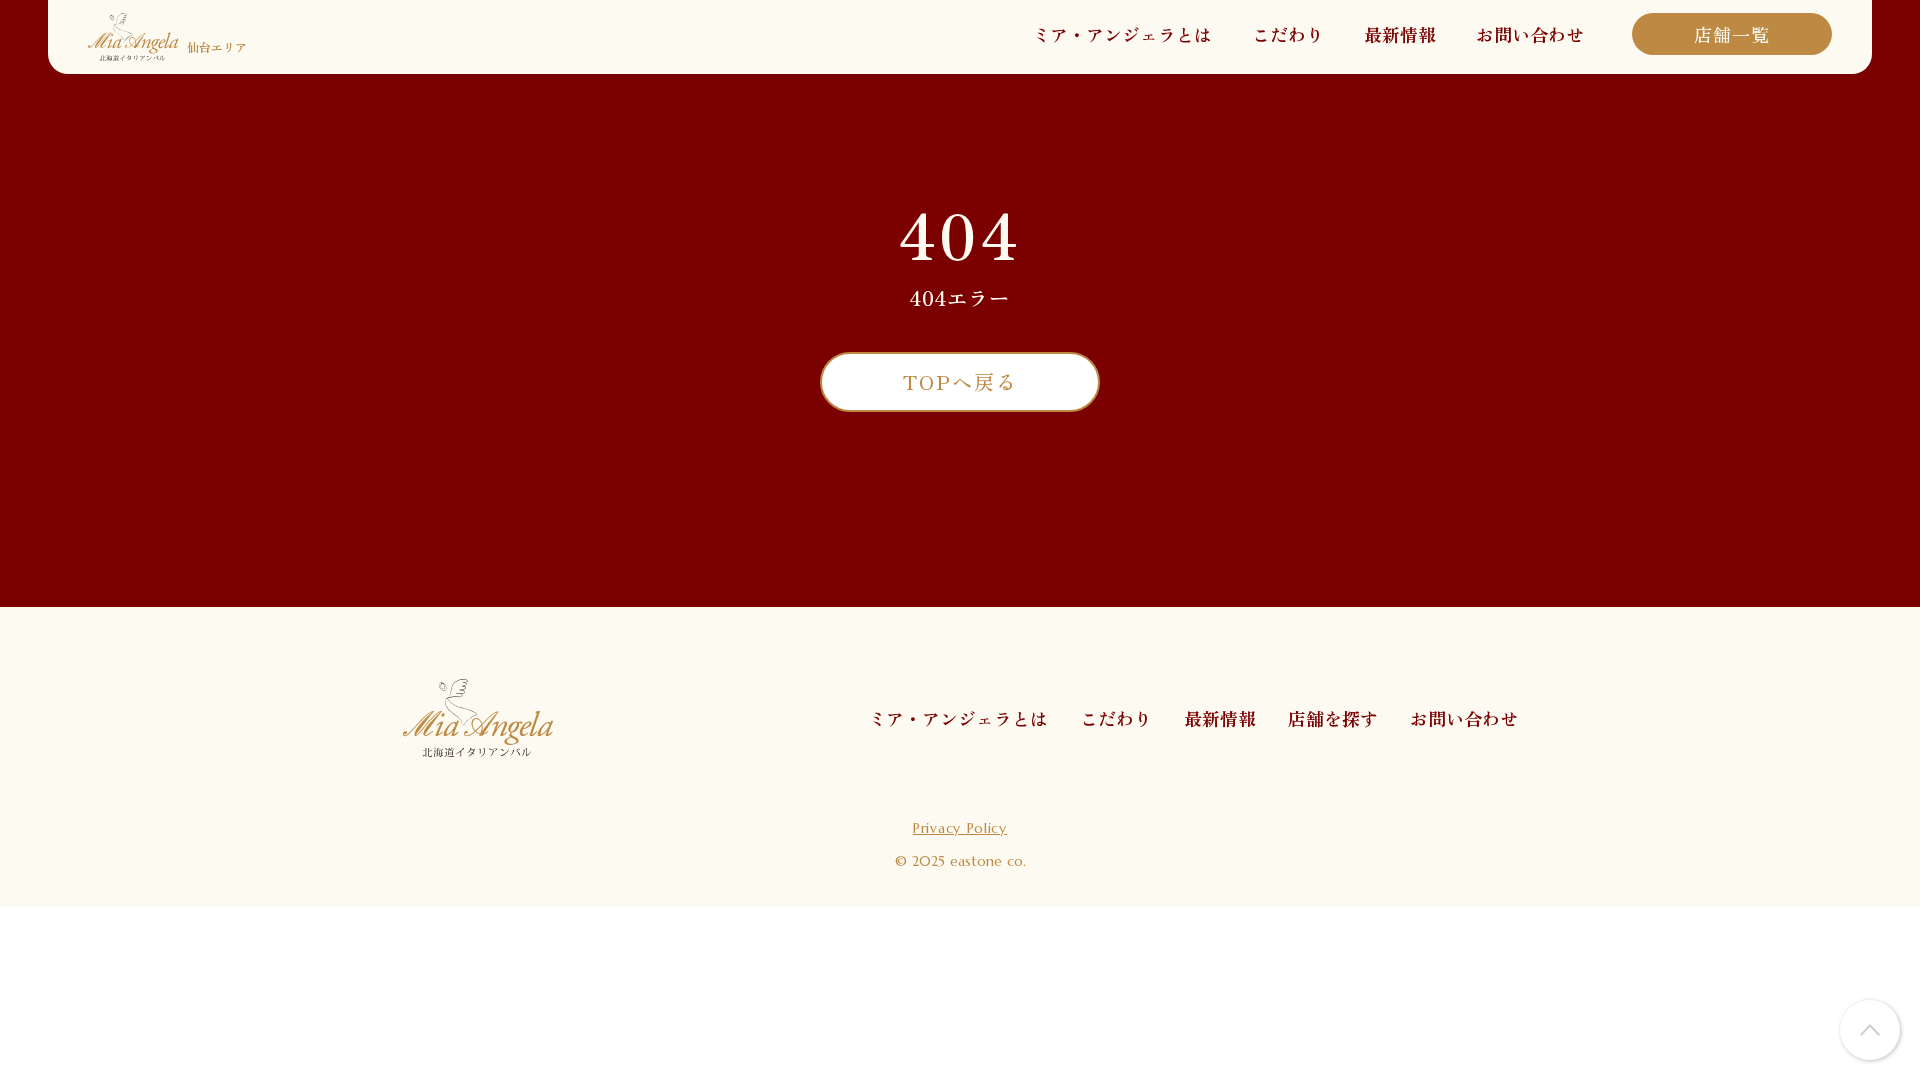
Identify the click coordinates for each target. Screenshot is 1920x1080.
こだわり (1288, 34)
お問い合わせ (1530, 34)
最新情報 (1400, 34)
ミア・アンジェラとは (1122, 34)
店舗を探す (1333, 718)
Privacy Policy (960, 828)
